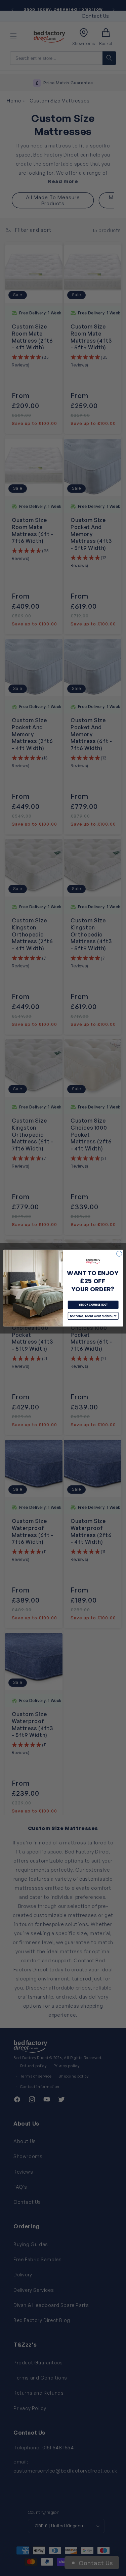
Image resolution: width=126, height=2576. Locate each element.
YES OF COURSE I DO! (93, 1304)
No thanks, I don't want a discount (93, 1316)
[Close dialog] (119, 1254)
